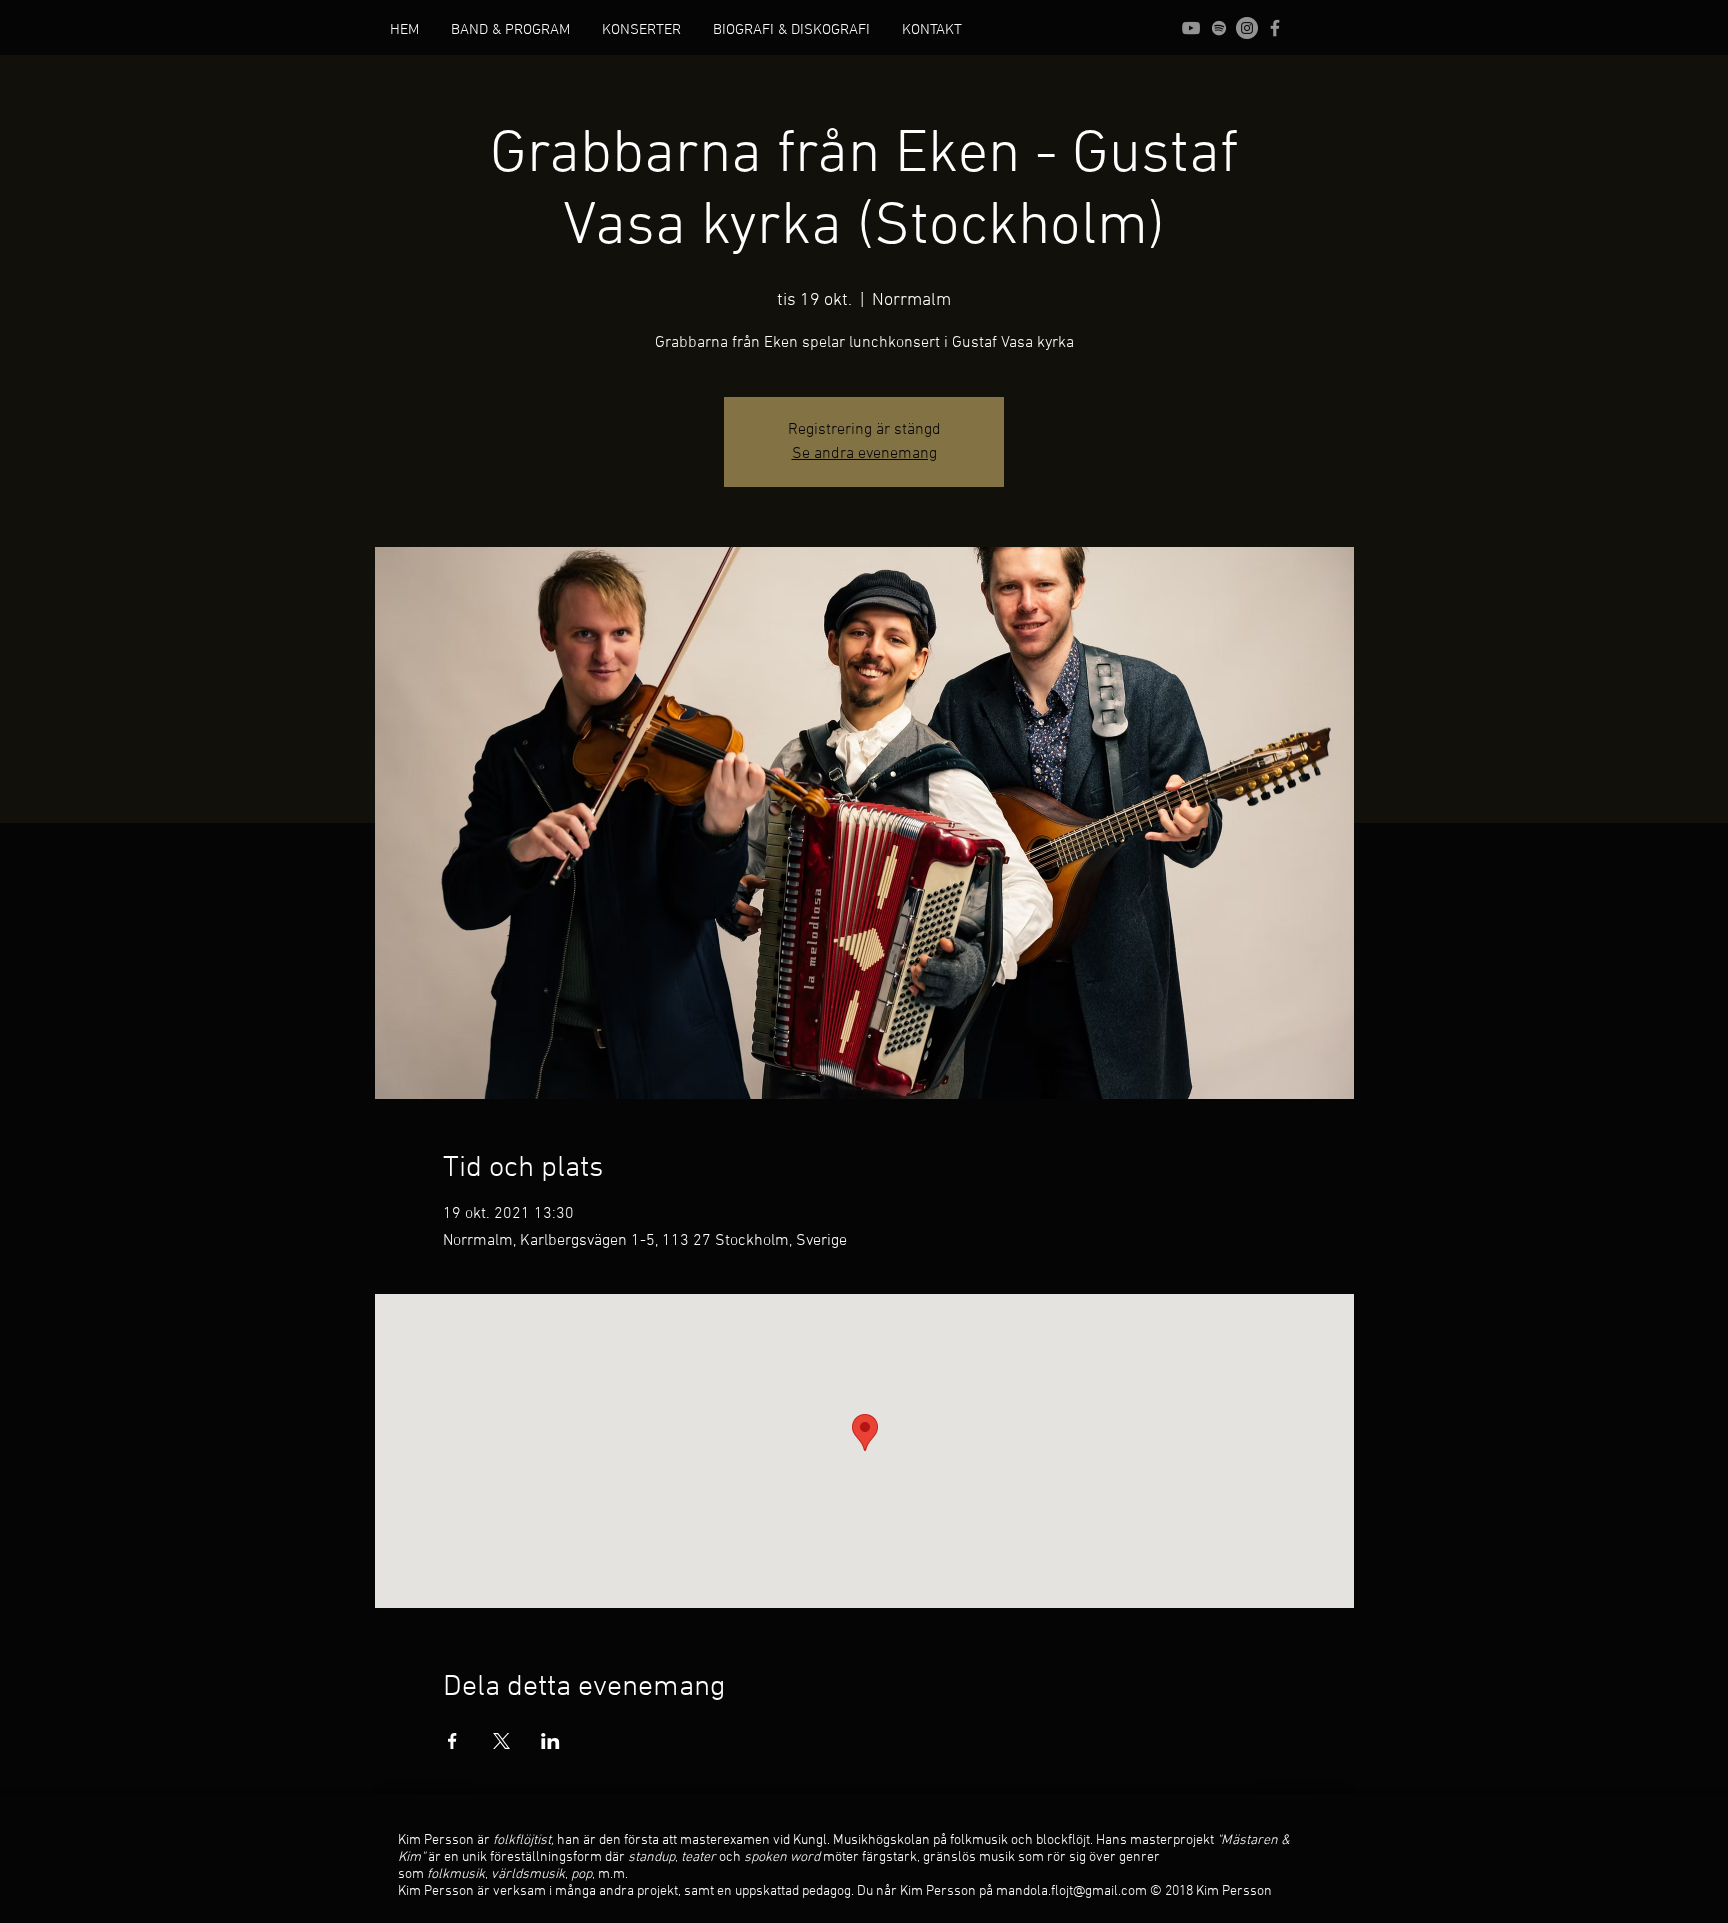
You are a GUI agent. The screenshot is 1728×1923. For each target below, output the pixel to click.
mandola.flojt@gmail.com (1071, 1891)
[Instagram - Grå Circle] (1247, 28)
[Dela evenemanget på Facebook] (452, 1741)
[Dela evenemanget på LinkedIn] (550, 1741)
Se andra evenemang (864, 454)
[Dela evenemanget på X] (501, 1741)
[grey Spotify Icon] (1219, 28)
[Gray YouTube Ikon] (1191, 28)
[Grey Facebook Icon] (1275, 28)
